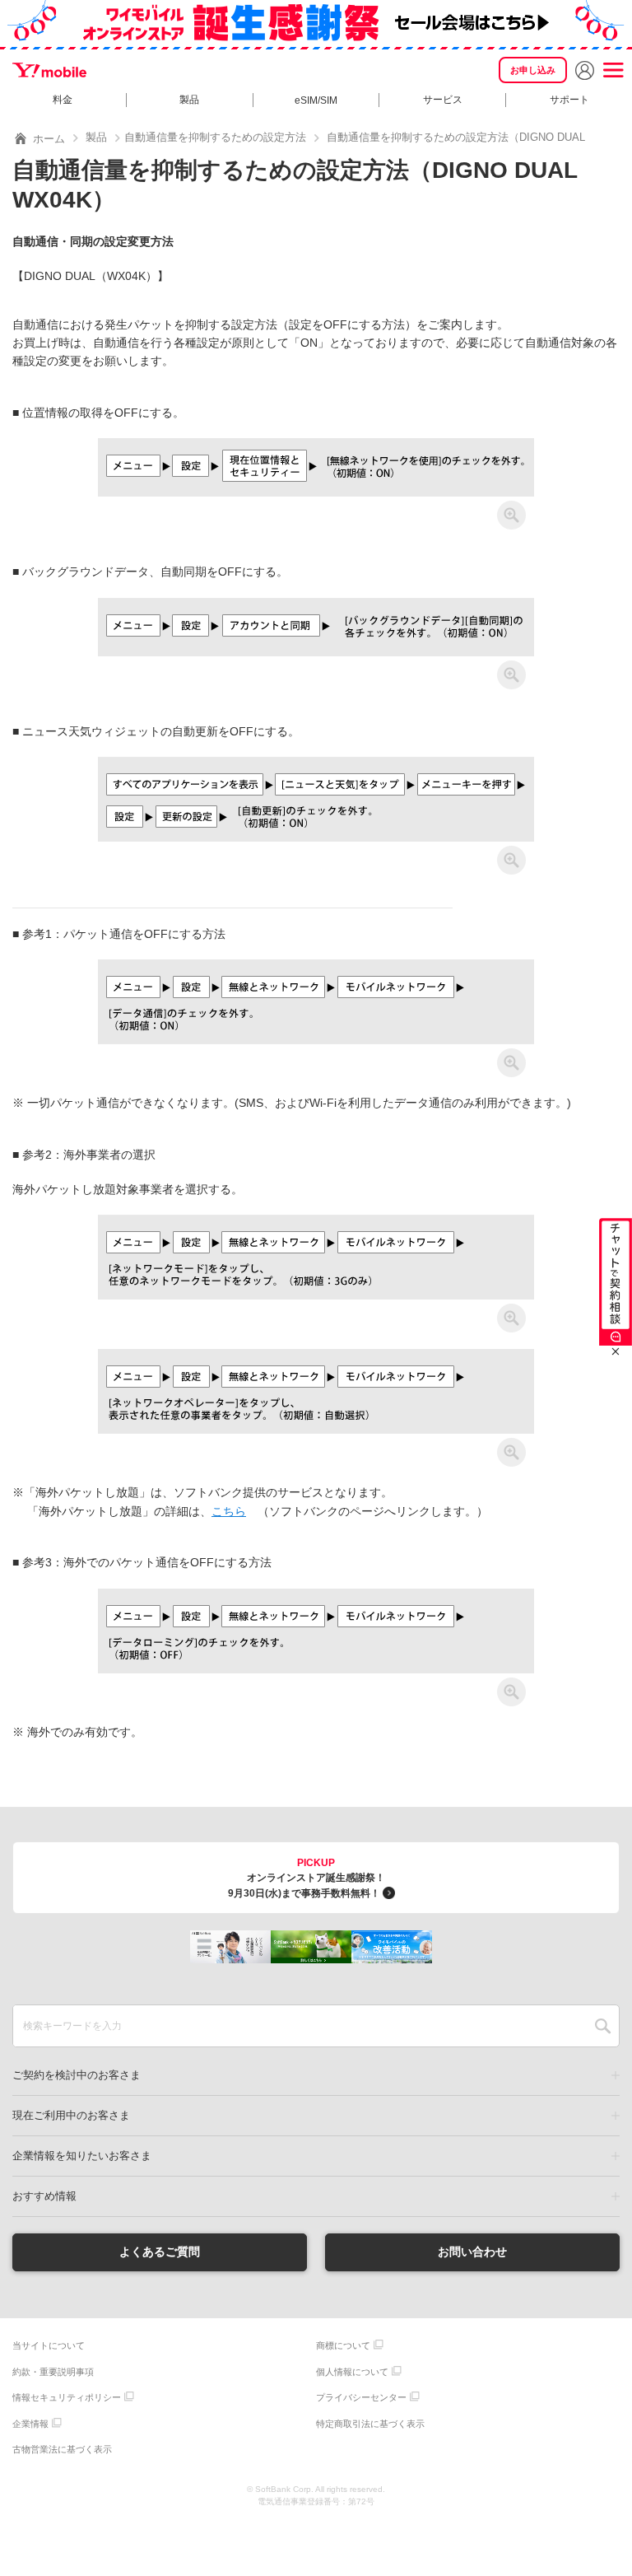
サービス (443, 100)
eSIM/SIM (316, 100)
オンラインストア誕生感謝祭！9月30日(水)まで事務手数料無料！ (307, 1878)
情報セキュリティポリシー (67, 2397)
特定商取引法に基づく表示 (370, 2424)
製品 (189, 100)
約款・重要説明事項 (53, 2372)
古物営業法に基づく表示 (62, 2449)
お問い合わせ (472, 2252)
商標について (343, 2345)
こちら (229, 1511)
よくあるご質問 (160, 2252)
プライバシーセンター (361, 2397)
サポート (569, 100)
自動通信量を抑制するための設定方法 (215, 137)
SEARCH (603, 2026)
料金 (63, 100)
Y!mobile (49, 70)
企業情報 (30, 2424)
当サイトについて (49, 2345)
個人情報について (352, 2372)
